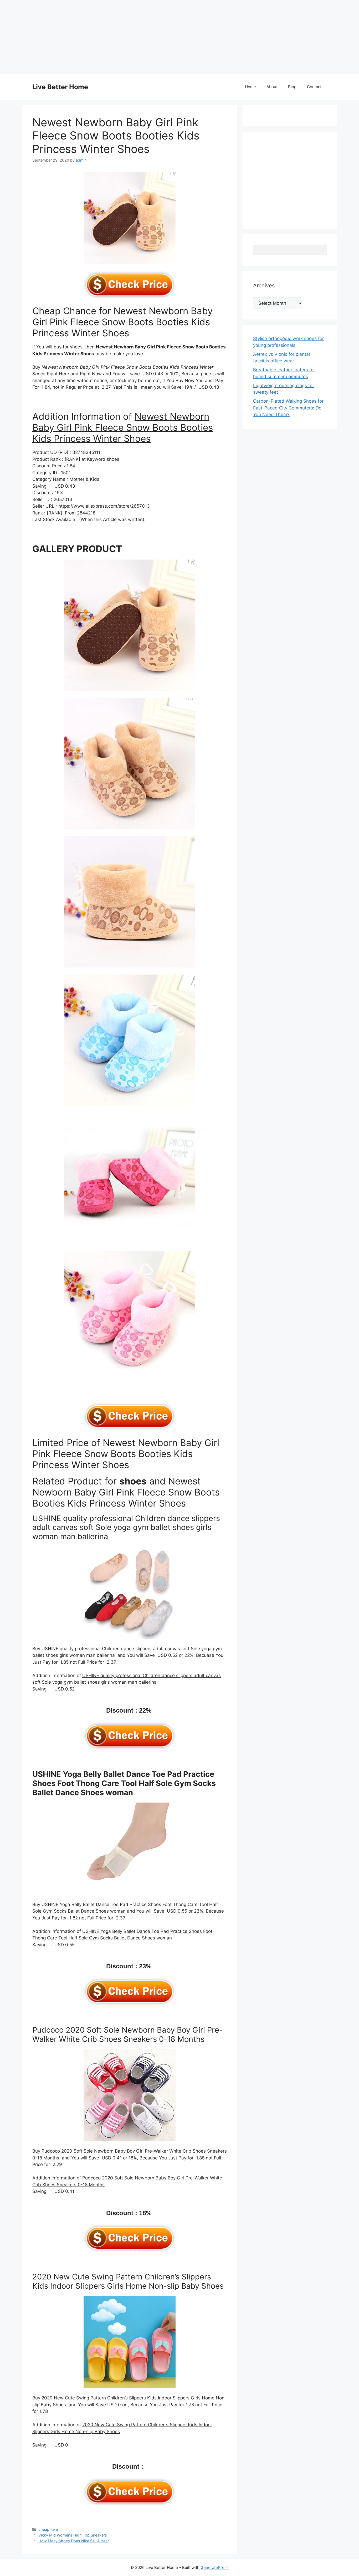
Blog (292, 87)
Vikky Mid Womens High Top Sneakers (73, 2535)
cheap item (48, 2529)
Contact (314, 87)
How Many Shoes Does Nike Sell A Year (74, 2541)
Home (250, 87)
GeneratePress (215, 2567)
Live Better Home (60, 87)
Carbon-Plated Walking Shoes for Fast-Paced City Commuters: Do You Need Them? (288, 408)
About (272, 87)
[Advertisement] (158, 37)
